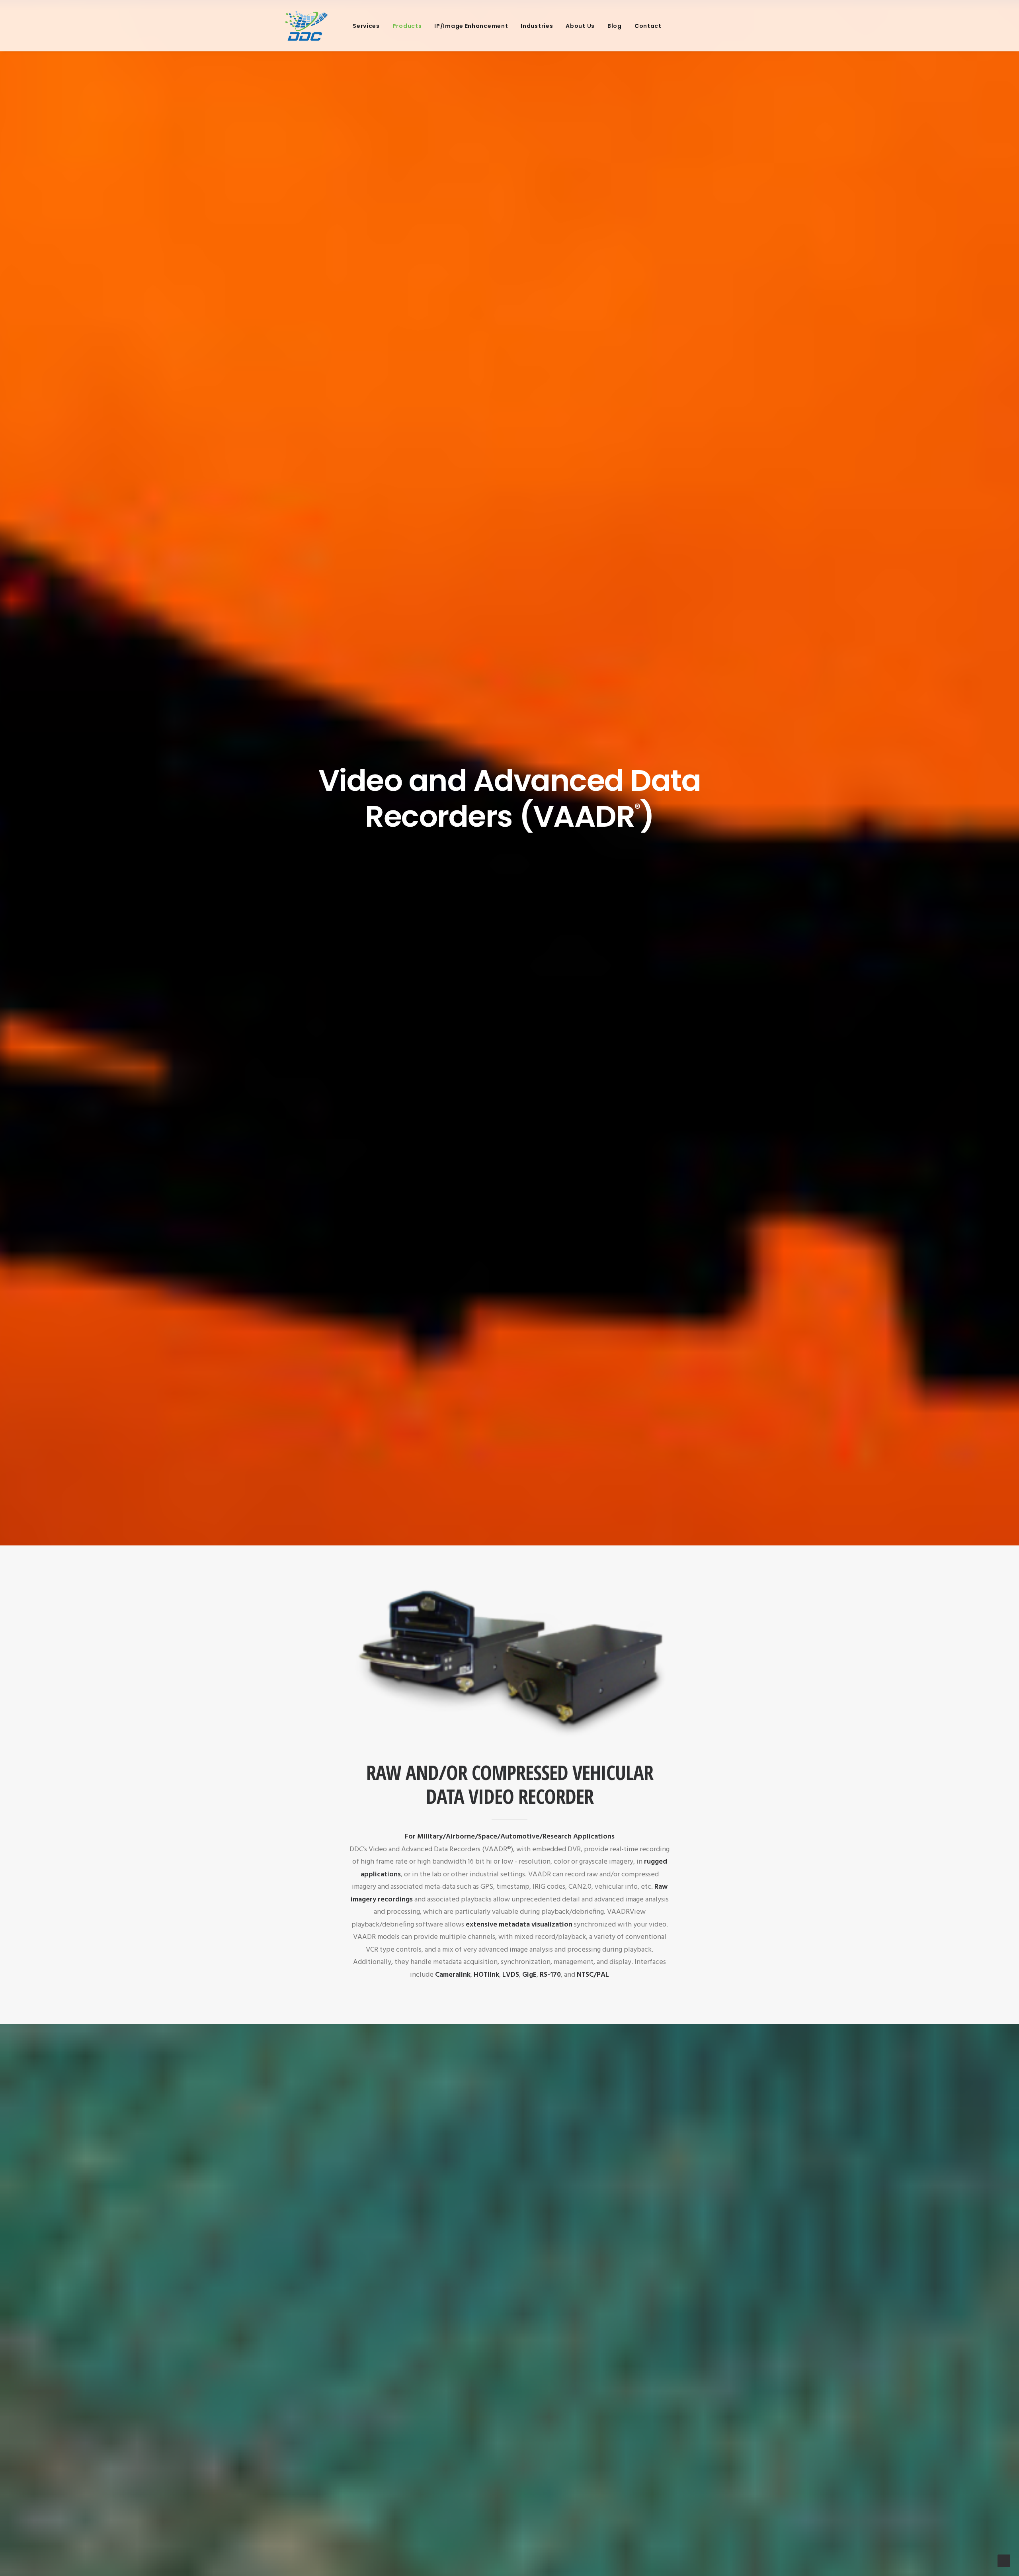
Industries (537, 26)
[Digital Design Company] (306, 26)
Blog (615, 26)
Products (407, 26)
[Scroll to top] (1004, 2561)
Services (366, 26)
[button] (677, 26)
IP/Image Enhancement (471, 26)
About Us (580, 26)
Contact (648, 26)
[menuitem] (366, 26)
